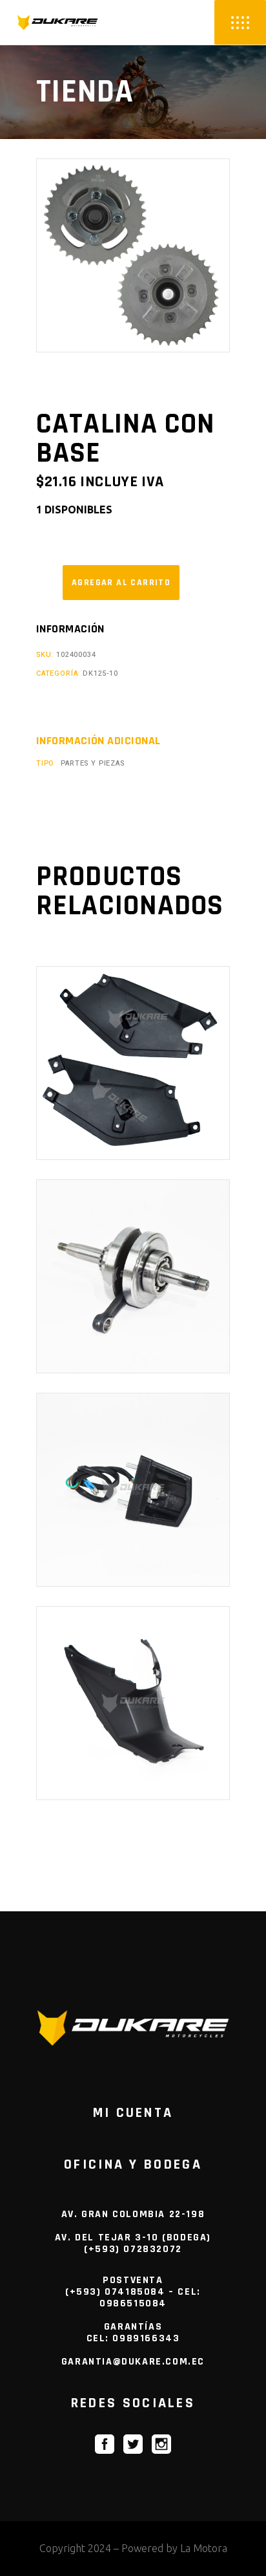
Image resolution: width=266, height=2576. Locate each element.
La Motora (204, 2548)
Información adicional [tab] (98, 741)
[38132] (121, 583)
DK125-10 (100, 673)
